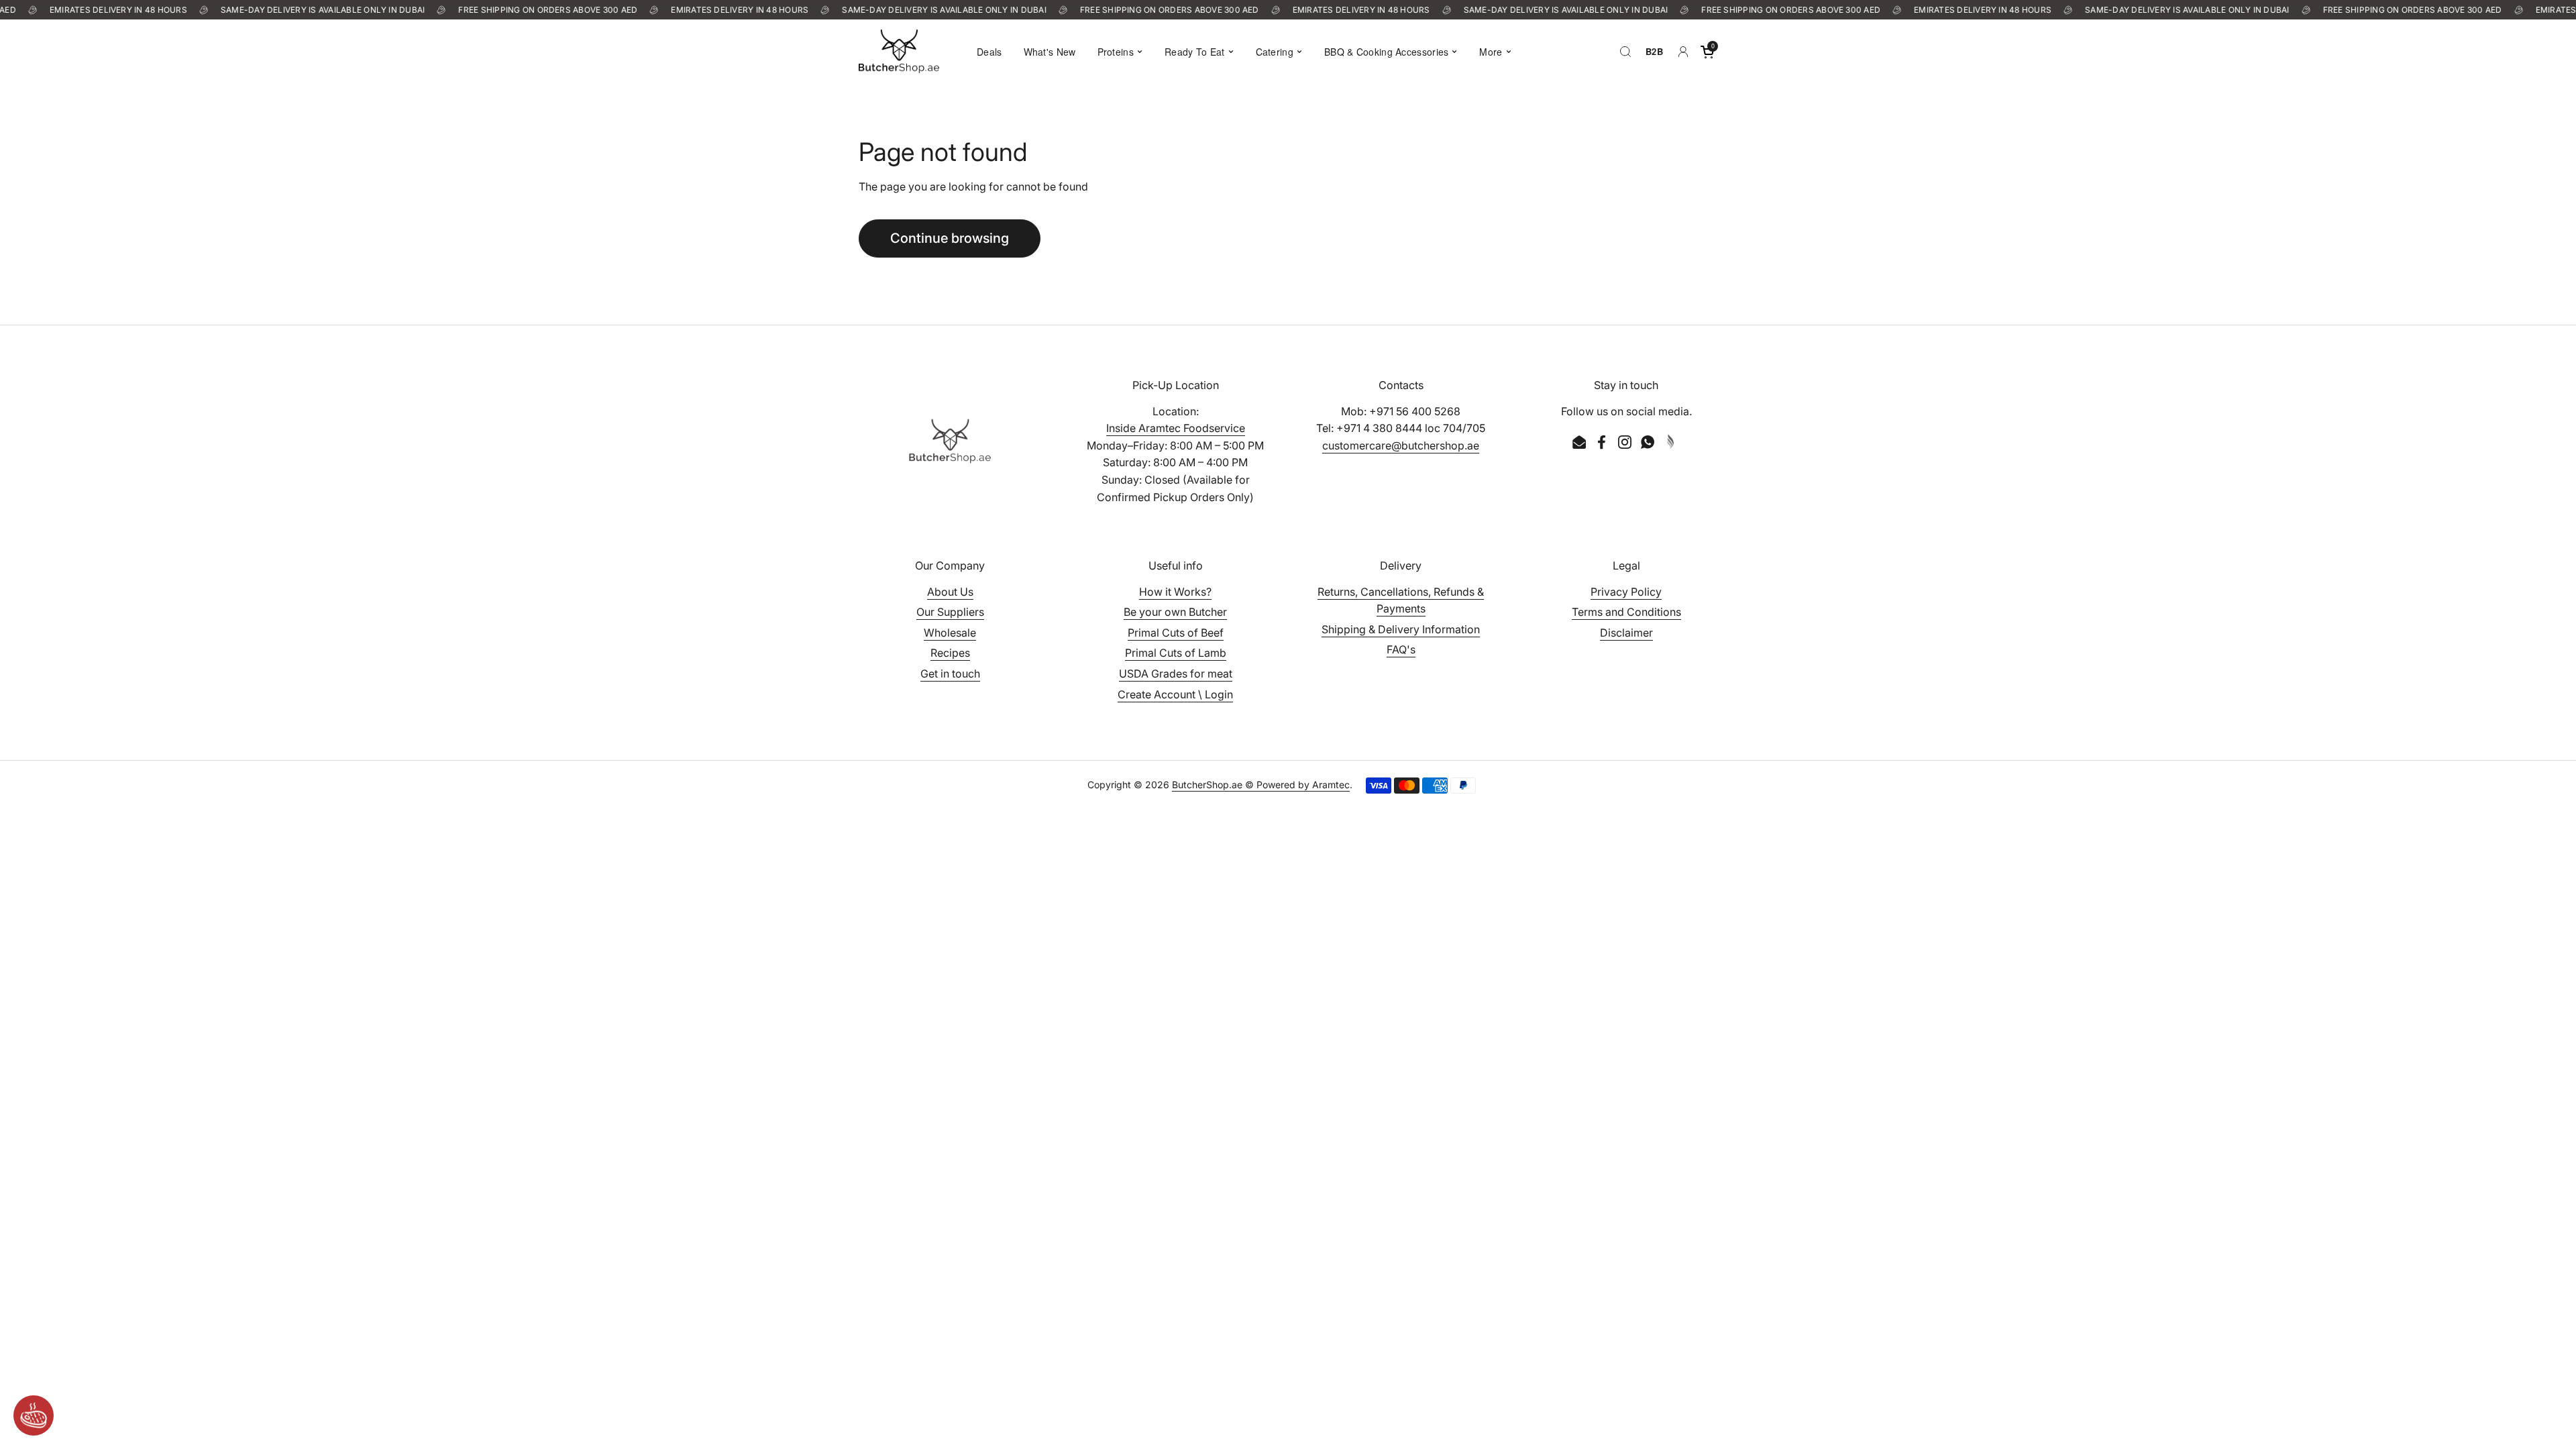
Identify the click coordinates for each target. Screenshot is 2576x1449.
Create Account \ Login (1175, 694)
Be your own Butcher (1175, 612)
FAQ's (1401, 649)
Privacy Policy (1626, 592)
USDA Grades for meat (1176, 674)
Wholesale (950, 633)
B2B (1654, 51)
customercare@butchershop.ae (1401, 445)
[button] (1707, 52)
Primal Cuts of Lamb (1176, 653)
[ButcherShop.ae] (899, 51)
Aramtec (1331, 785)
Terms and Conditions (1626, 612)
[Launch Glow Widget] (34, 1415)
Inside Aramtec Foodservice (1176, 428)
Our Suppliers (950, 612)
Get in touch (950, 674)
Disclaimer (1626, 633)
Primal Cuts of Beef (1176, 633)
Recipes (950, 653)
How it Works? (1175, 592)
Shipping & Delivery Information (1401, 629)
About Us (950, 592)
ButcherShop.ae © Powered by (1242, 785)
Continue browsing (950, 238)
